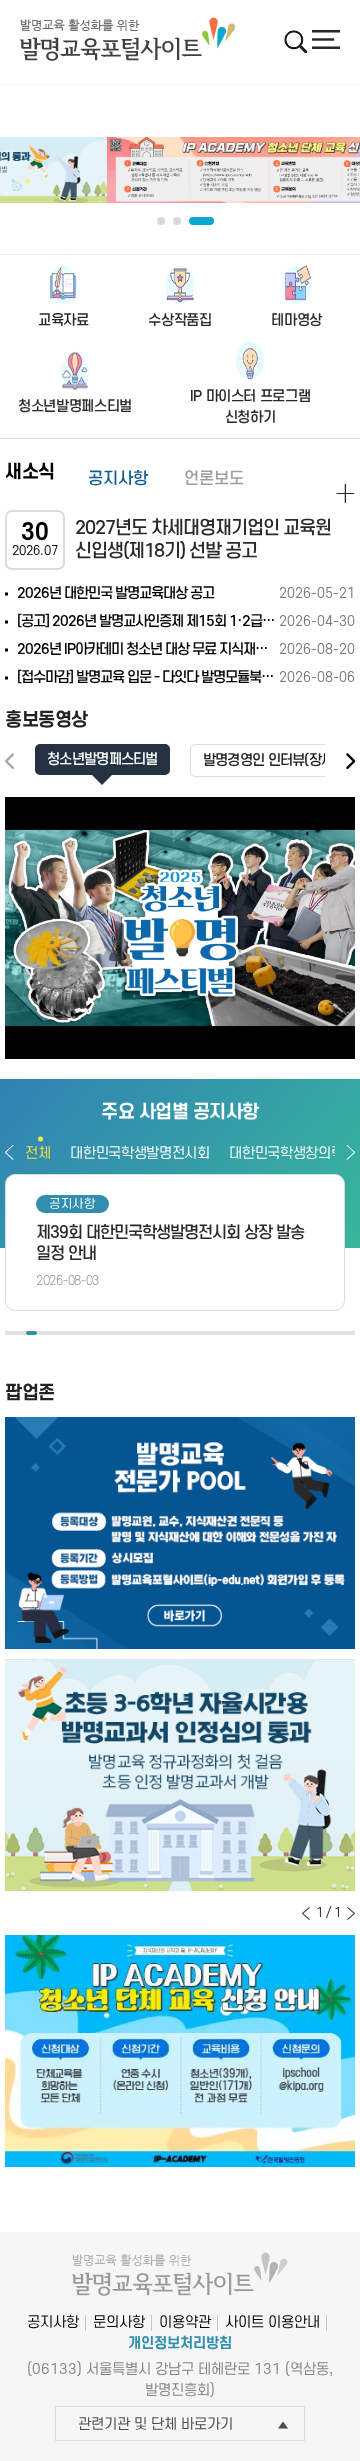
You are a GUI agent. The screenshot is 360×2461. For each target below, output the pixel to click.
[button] (349, 761)
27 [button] (286, 1333)
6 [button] (63, 1333)
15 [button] (158, 1333)
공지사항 (118, 479)
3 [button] (31, 1333)
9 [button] (95, 1333)
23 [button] (243, 1333)
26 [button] (275, 1333)
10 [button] (105, 1333)
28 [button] (296, 1333)
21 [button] (222, 1333)
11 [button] (116, 1333)
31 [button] (328, 1333)
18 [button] (190, 1333)
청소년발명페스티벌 (75, 406)
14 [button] (148, 1333)
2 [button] (21, 1333)
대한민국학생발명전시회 (139, 1153)
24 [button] (254, 1333)
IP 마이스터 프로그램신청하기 (250, 407)
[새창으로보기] (180, 928)
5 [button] (52, 1333)
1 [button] (10, 1333)
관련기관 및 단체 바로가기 (155, 2424)
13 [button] (137, 1333)
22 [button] (233, 1333)
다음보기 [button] (350, 1152)
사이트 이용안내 (272, 2322)
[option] (180, 170)
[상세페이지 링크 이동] (345, 493)
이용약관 (185, 2322)
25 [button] (265, 1333)
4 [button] (42, 1333)
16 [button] (169, 1333)
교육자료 (63, 320)
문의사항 (119, 2322)
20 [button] (211, 1333)
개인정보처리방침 (180, 2343)
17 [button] (180, 1333)
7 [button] (74, 1333)
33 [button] (349, 1333)
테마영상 (296, 320)
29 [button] (307, 1333)
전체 (37, 1153)
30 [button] (318, 1333)
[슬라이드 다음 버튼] (351, 1913)
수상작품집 (179, 320)
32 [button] (339, 1333)
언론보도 (214, 479)
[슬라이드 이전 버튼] (306, 1913)
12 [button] (127, 1333)
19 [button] (201, 1333)
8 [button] (84, 1333)
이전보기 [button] (9, 1152)
